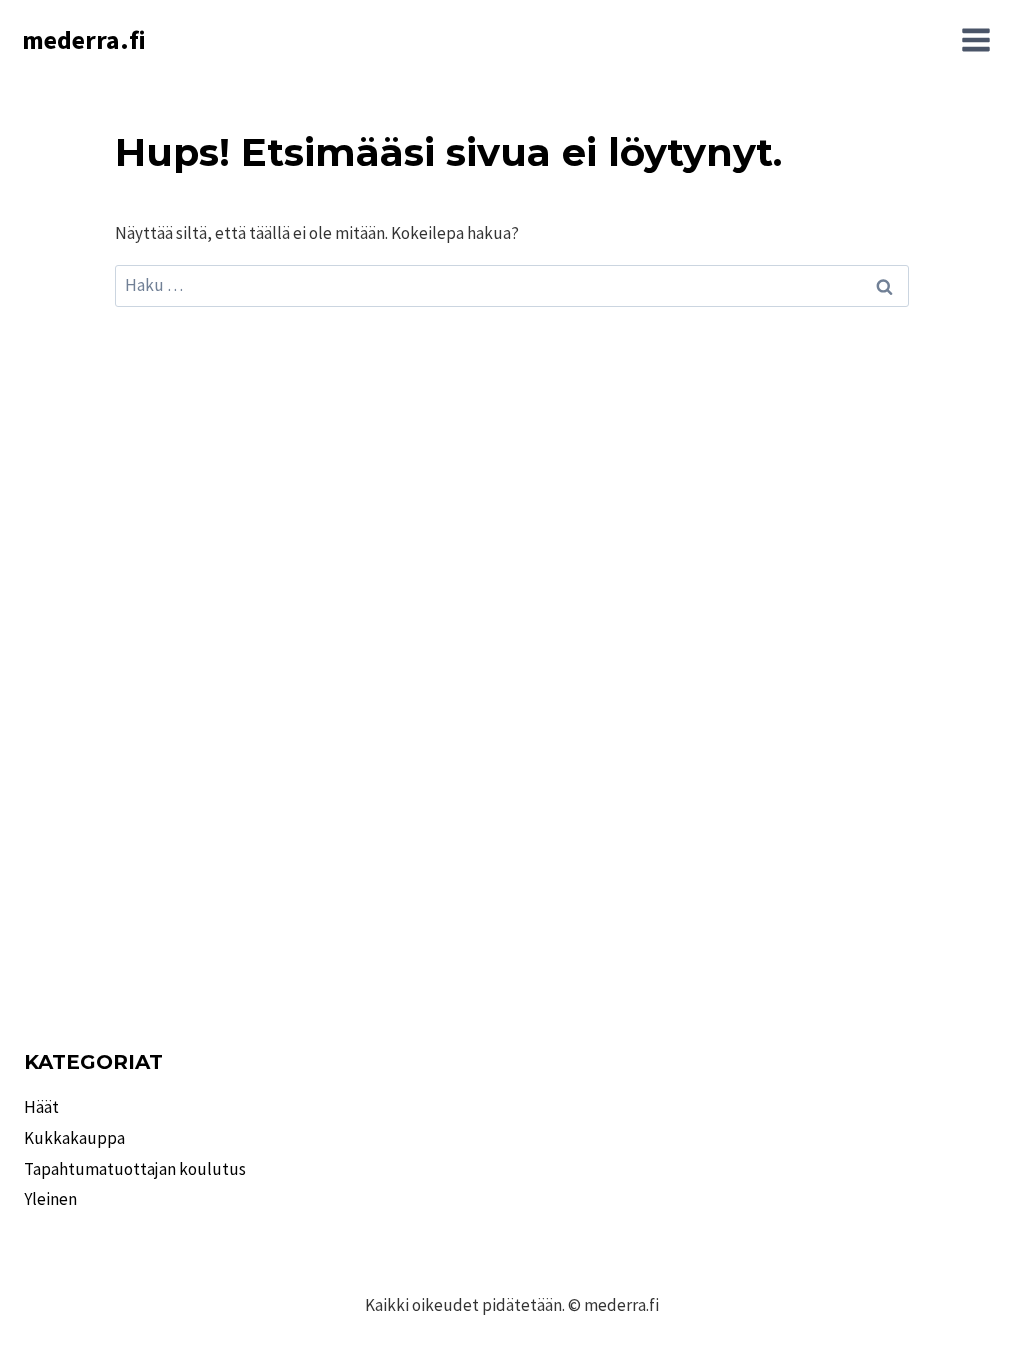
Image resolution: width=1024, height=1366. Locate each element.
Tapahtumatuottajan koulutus (135, 1169)
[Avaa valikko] (976, 40)
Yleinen (50, 1199)
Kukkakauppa (74, 1138)
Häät (41, 1107)
